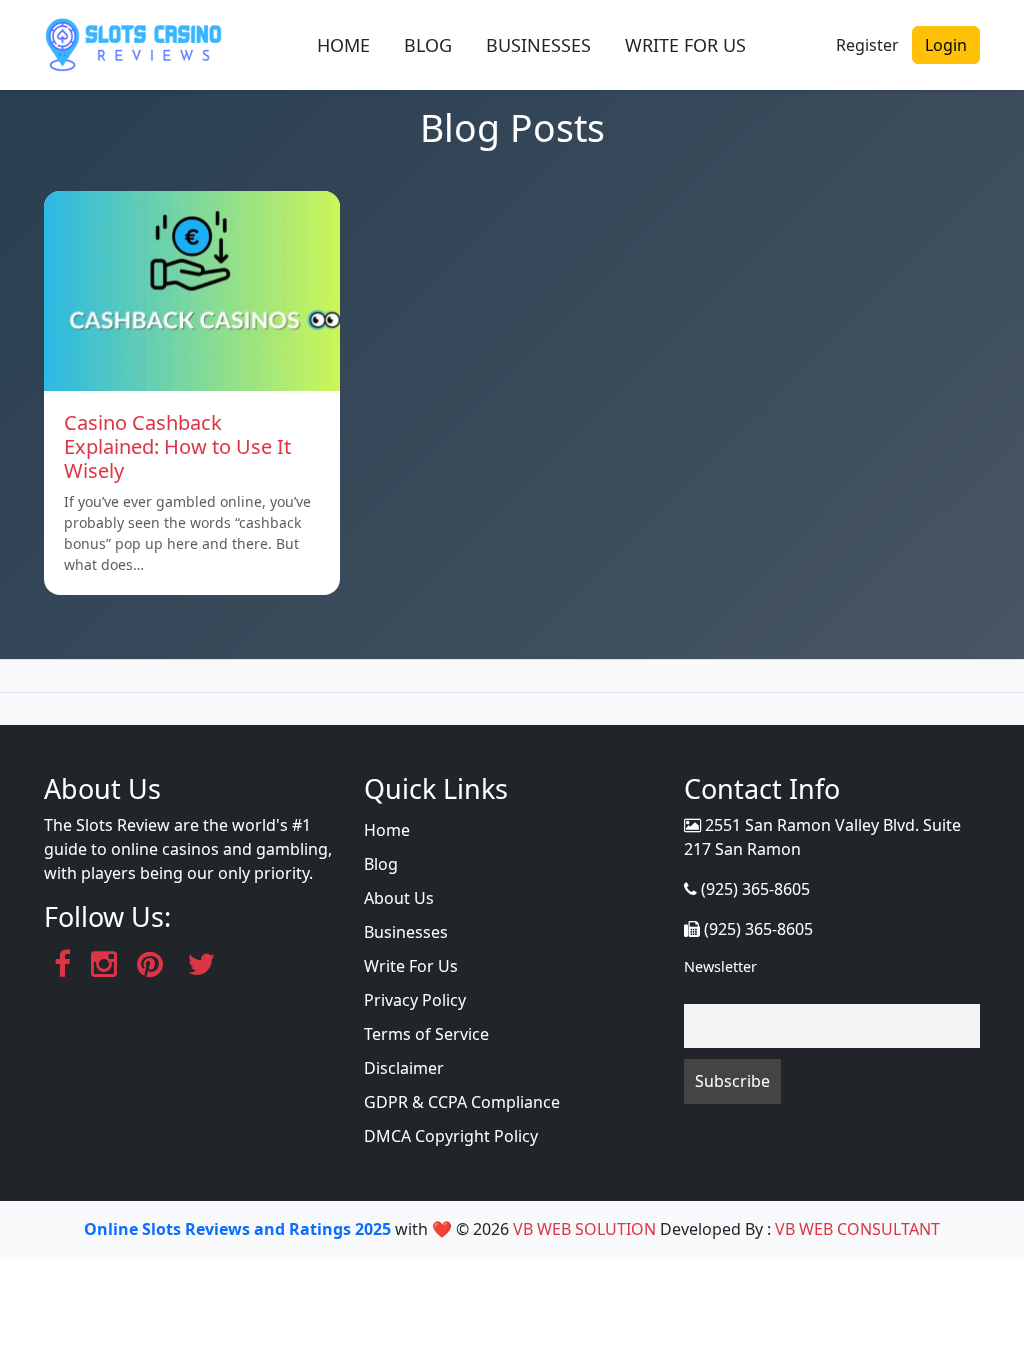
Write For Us (411, 966)
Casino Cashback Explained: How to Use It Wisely (177, 446)
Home (387, 830)
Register (867, 45)
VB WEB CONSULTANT (857, 1229)
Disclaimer (404, 1068)
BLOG (428, 45)
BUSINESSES (538, 45)
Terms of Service (426, 1034)
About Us (399, 898)
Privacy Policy (415, 1000)
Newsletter (720, 966)
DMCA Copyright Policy (451, 1136)
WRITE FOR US (685, 45)
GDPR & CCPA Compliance (462, 1102)
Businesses (406, 932)
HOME (343, 45)
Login (946, 45)
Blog (381, 864)
